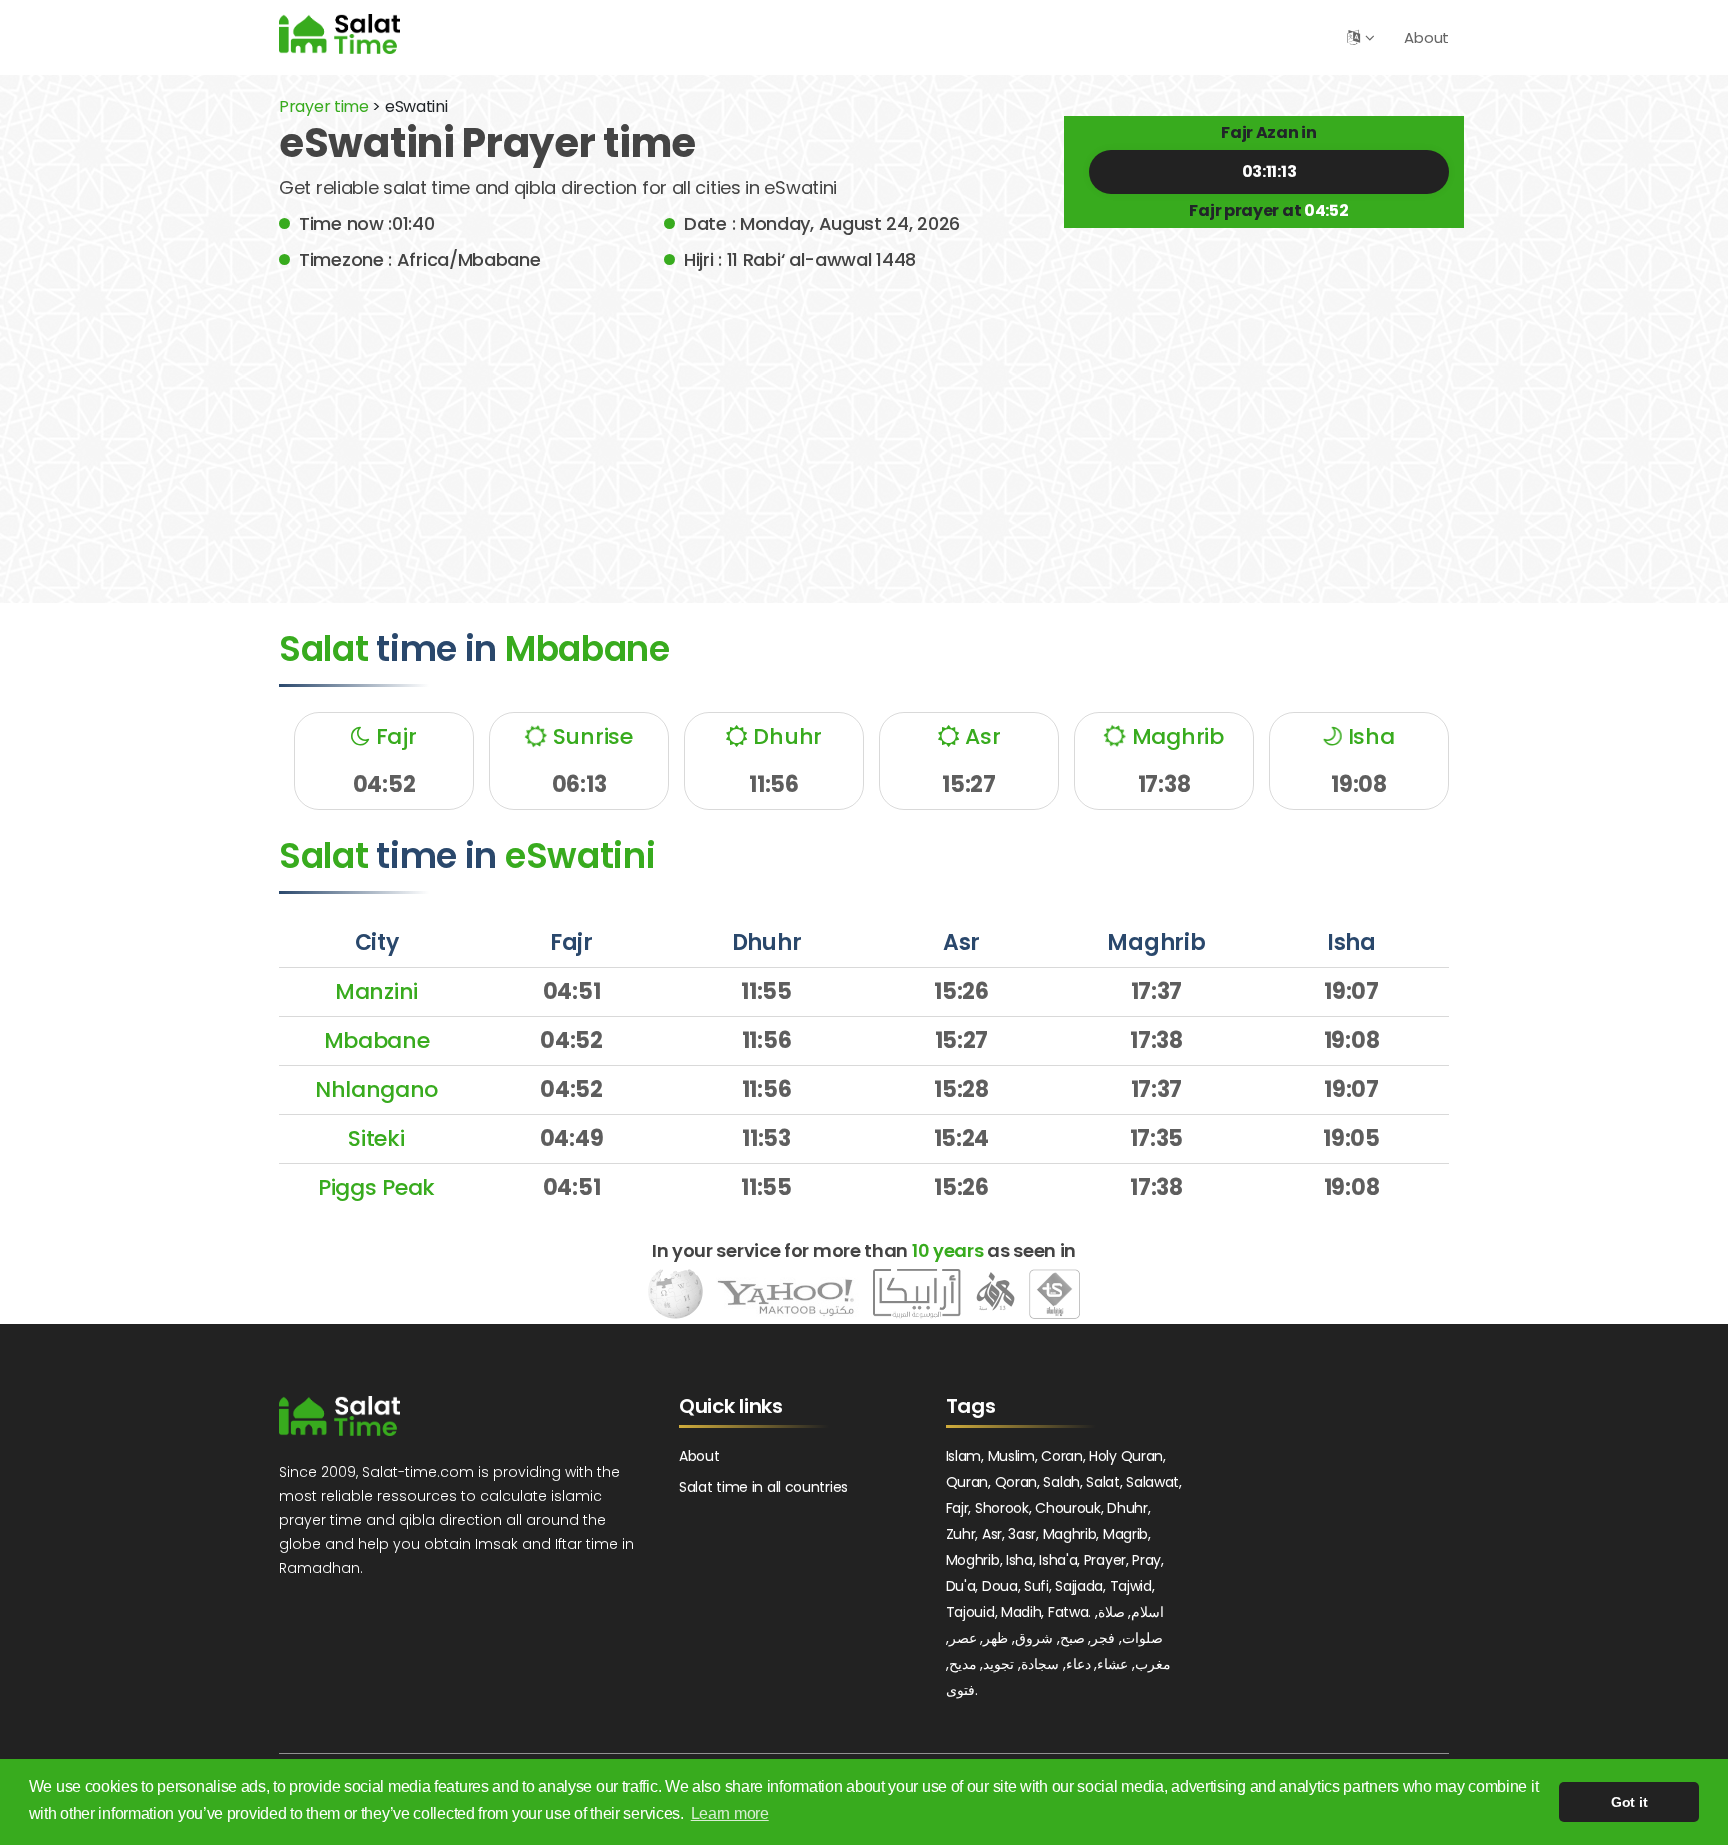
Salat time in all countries (763, 1487)
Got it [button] (1629, 1802)
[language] (1353, 37)
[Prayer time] (339, 33)
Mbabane (377, 1040)
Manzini (376, 991)
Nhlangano (376, 1089)
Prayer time (324, 106)
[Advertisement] (864, 423)
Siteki (376, 1138)
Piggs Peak (376, 1187)
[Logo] (339, 1416)
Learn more (730, 1813)
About (1426, 37)
